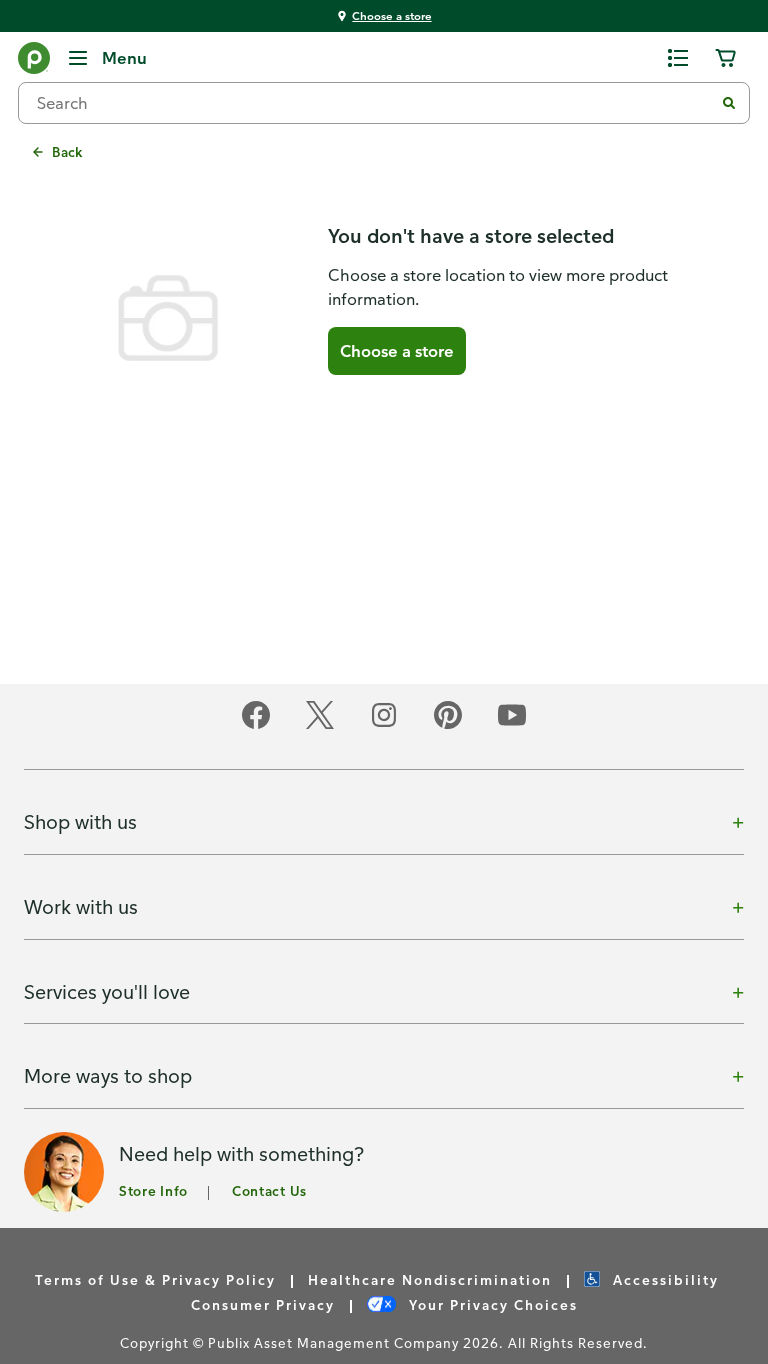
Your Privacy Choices (491, 1304)
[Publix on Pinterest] (448, 725)
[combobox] (374, 103)
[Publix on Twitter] (320, 725)
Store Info (153, 1190)
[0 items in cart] (726, 58)
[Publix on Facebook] (256, 725)
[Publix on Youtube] (512, 725)
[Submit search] (729, 103)
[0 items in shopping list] (678, 58)
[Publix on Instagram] (384, 725)
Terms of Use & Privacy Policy (155, 1279)
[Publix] (34, 62)
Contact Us (269, 1190)
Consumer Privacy (263, 1304)
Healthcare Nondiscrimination (430, 1279)
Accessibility (663, 1279)
